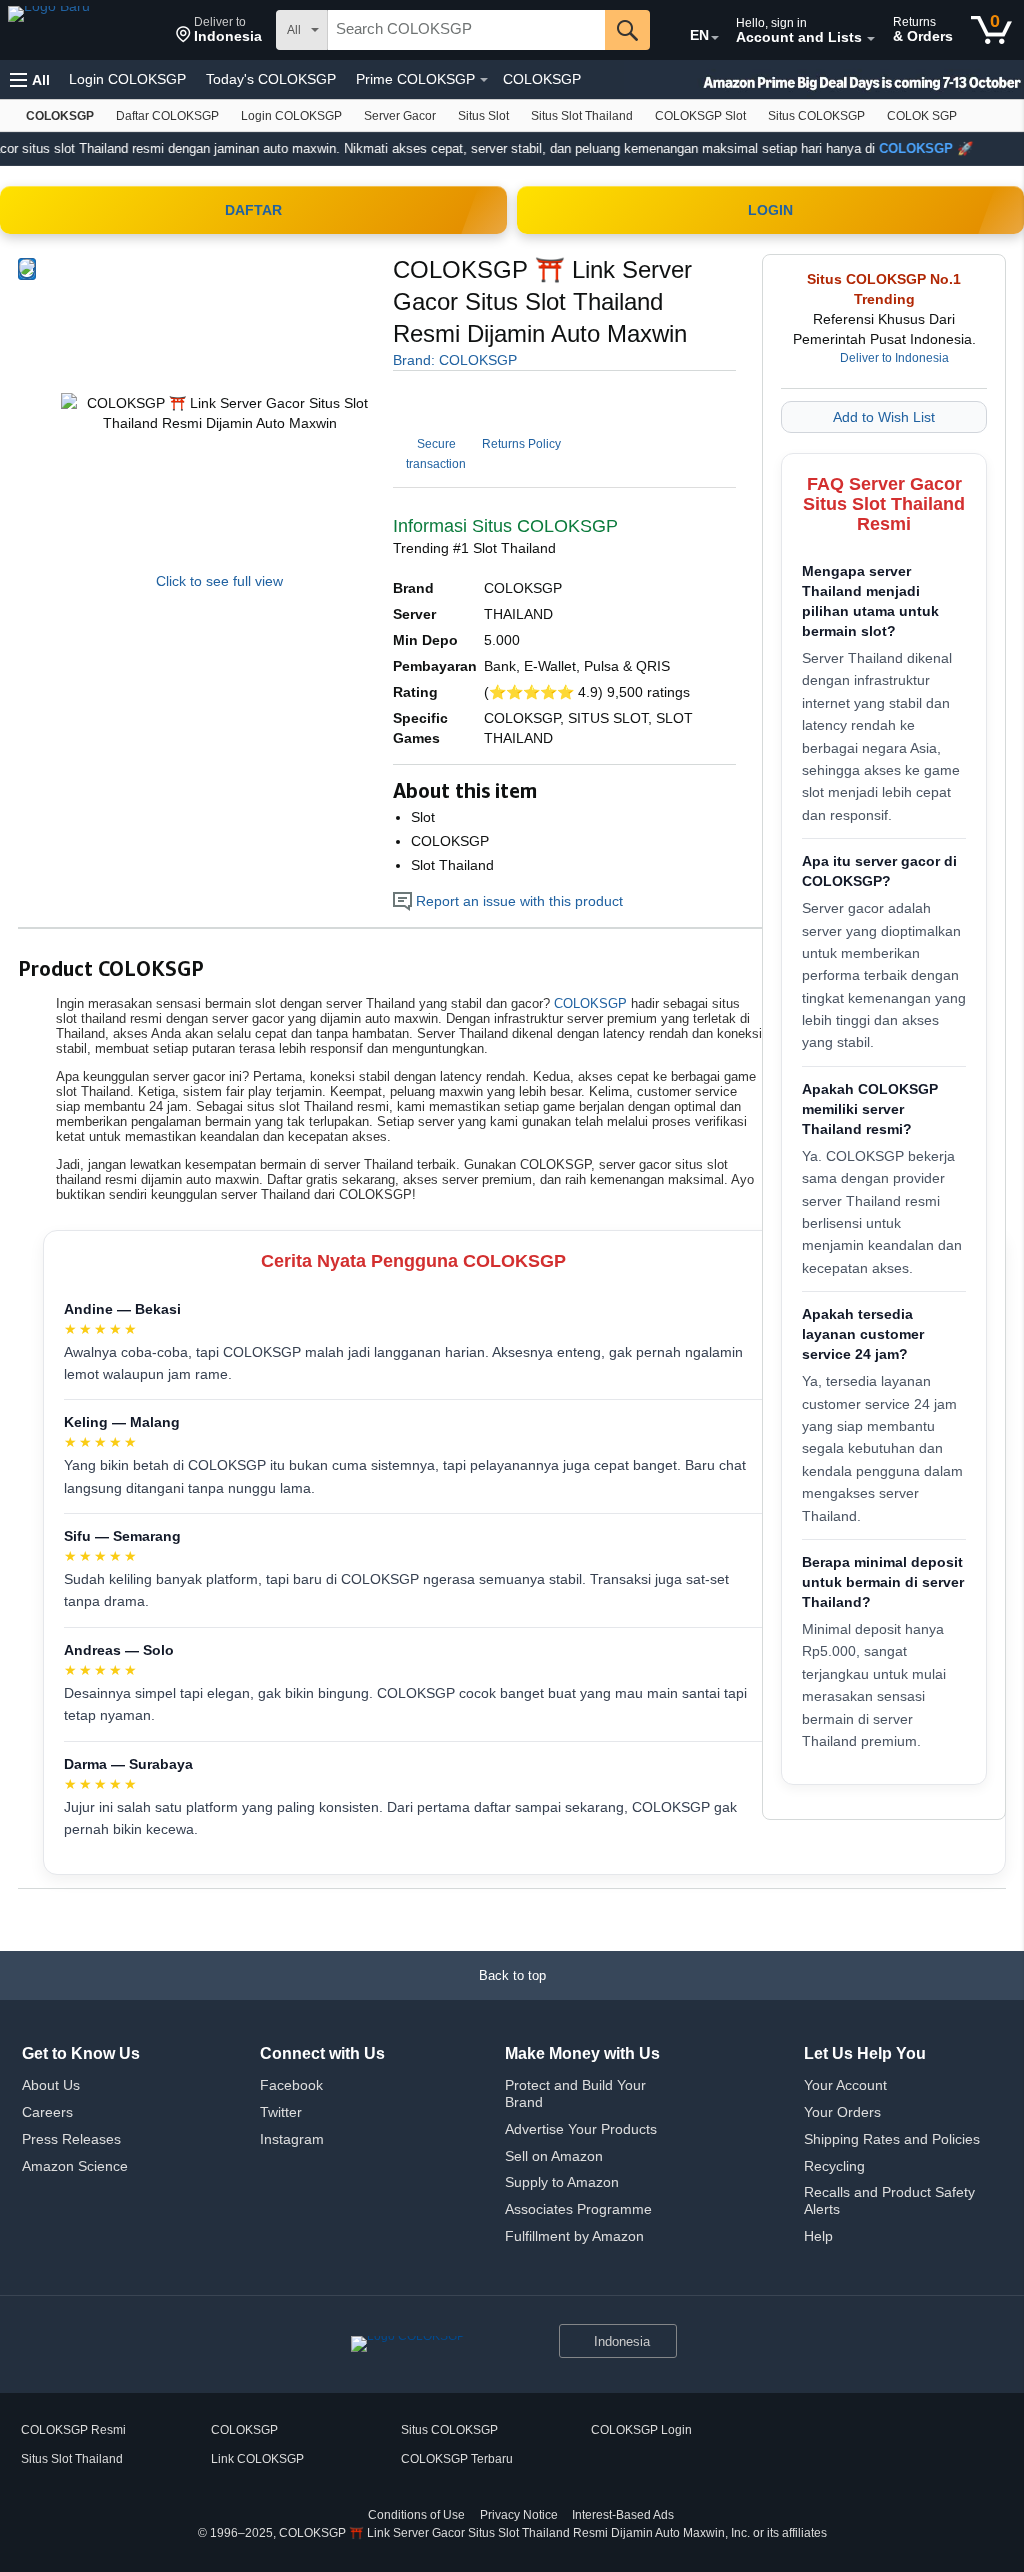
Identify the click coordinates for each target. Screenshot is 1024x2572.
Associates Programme (578, 2209)
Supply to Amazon (562, 2182)
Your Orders (842, 2112)
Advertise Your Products (581, 2129)
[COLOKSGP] (85, 30)
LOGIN (770, 210)
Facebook (291, 2085)
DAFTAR (253, 210)
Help (818, 2236)
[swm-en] (824, 79)
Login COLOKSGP (127, 79)
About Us (51, 2085)
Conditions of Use (416, 2515)
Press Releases (71, 2139)
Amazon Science (75, 2166)
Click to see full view (219, 581)
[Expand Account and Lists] (871, 39)
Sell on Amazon (554, 2156)
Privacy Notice (519, 2515)
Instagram (292, 2139)
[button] (219, 30)
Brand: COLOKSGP (455, 360)
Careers (47, 2112)
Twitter (281, 2112)
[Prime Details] (484, 80)
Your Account (845, 2085)
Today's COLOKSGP (271, 79)
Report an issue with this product (517, 901)
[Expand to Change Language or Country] (715, 38)
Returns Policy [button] (521, 444)
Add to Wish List (884, 417)
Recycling (834, 2166)
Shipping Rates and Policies (892, 2139)
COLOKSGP (542, 79)
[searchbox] (466, 30)
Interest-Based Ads (623, 2515)
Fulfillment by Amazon (574, 2236)
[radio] (27, 269)
